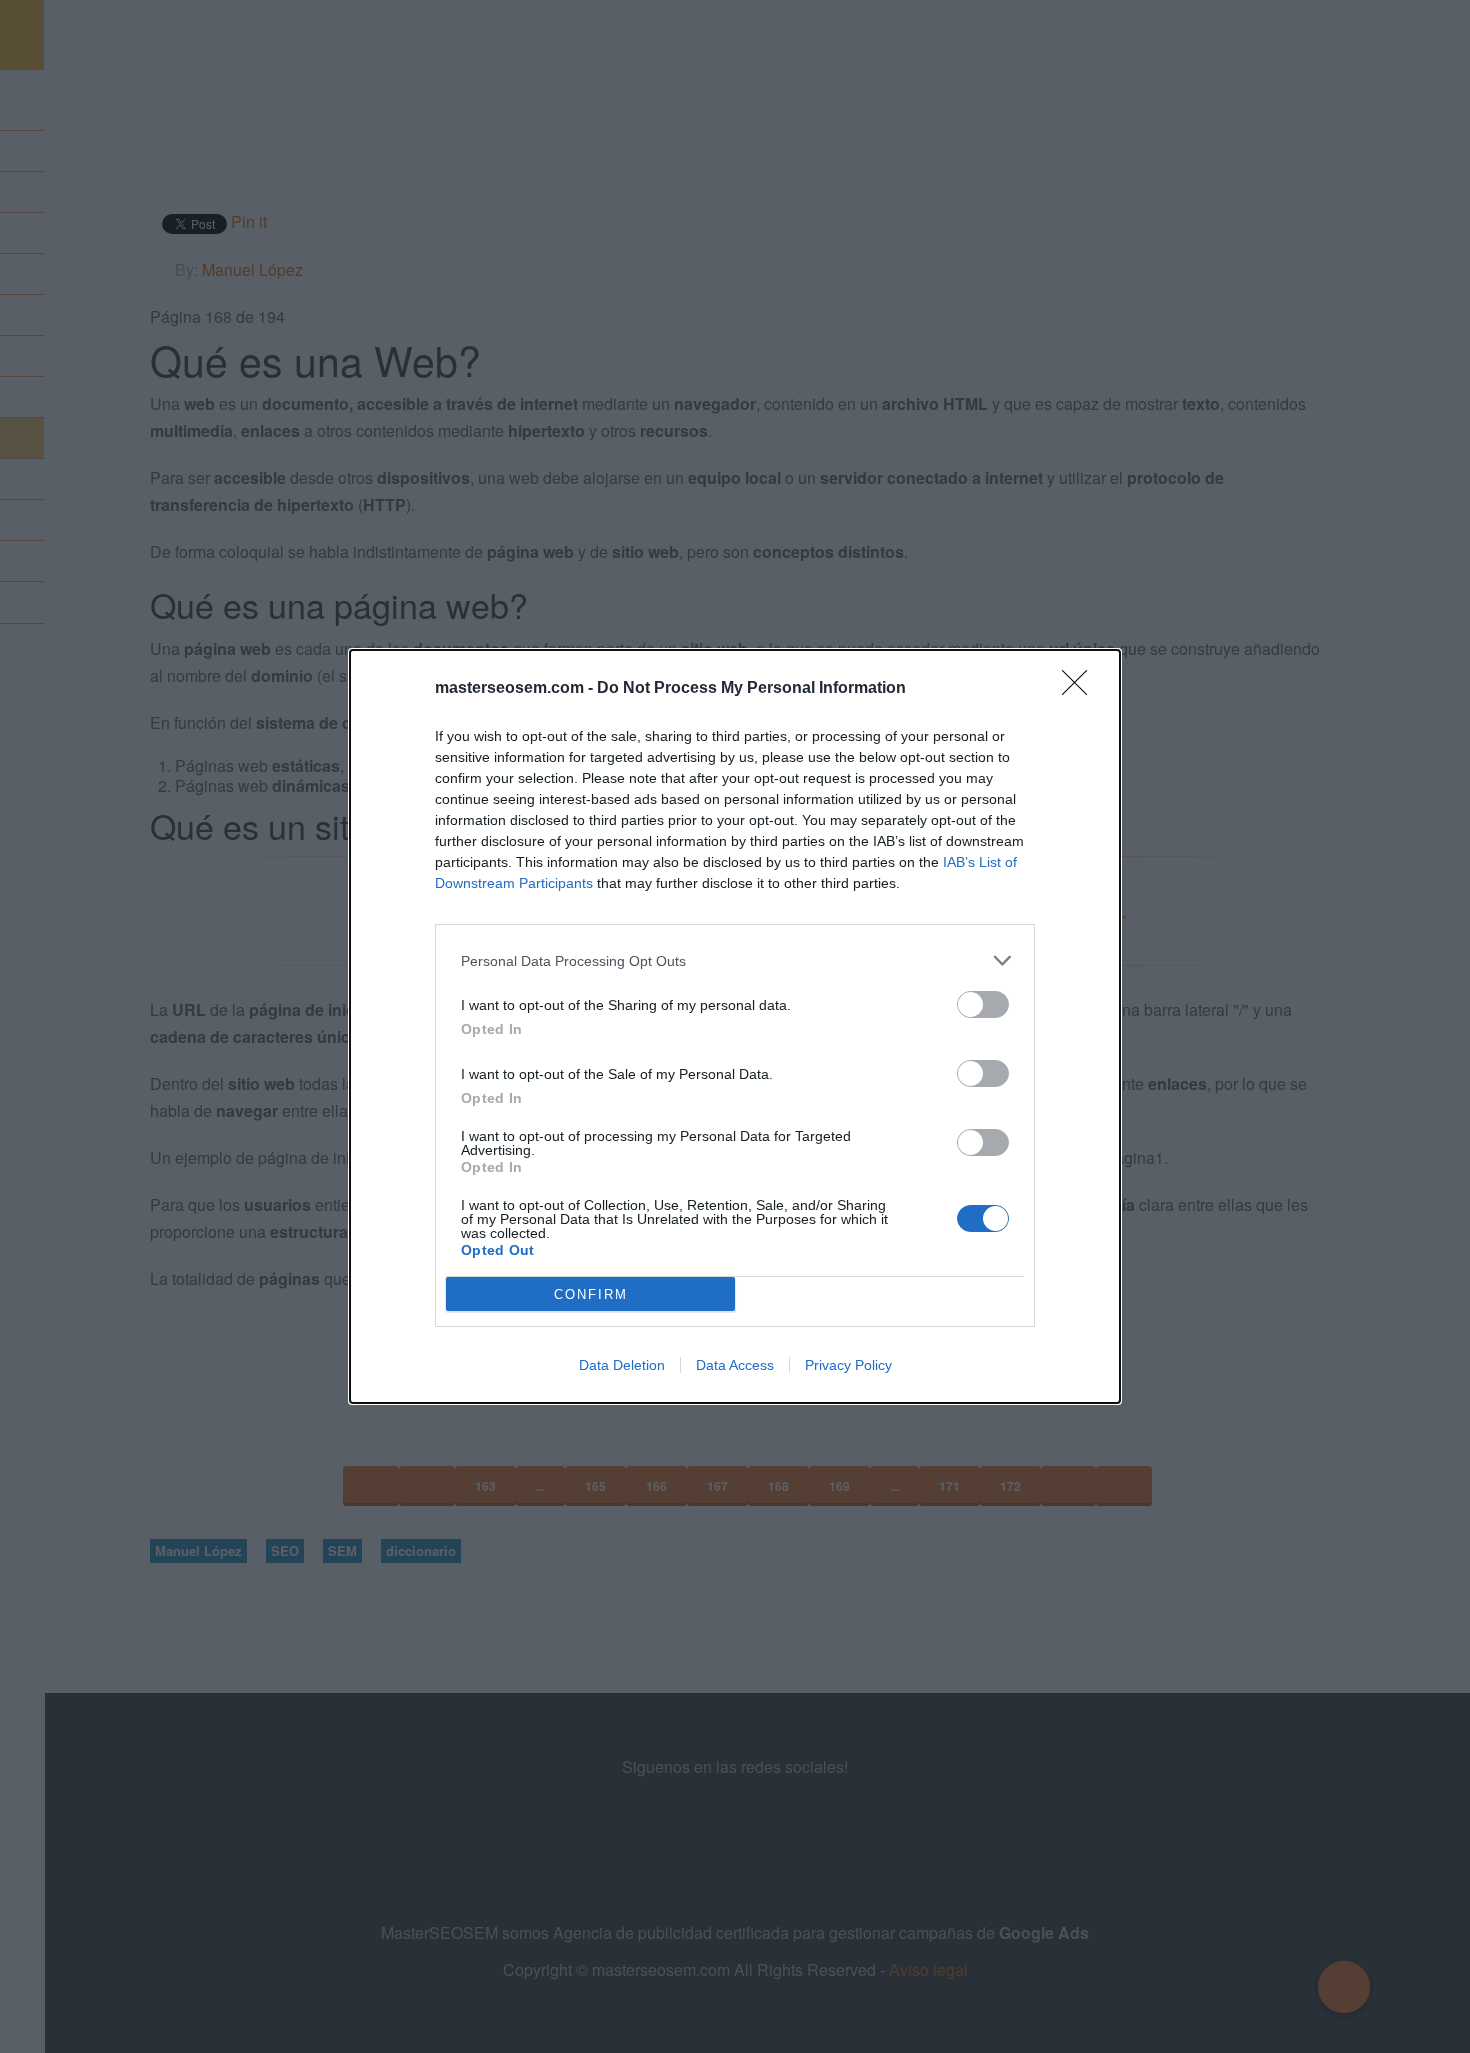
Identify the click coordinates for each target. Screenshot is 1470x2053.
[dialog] (735, 1026)
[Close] (1081, 689)
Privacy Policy (848, 1365)
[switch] (983, 1004)
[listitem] (735, 960)
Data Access (735, 1365)
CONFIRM (591, 1294)
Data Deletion (622, 1365)
